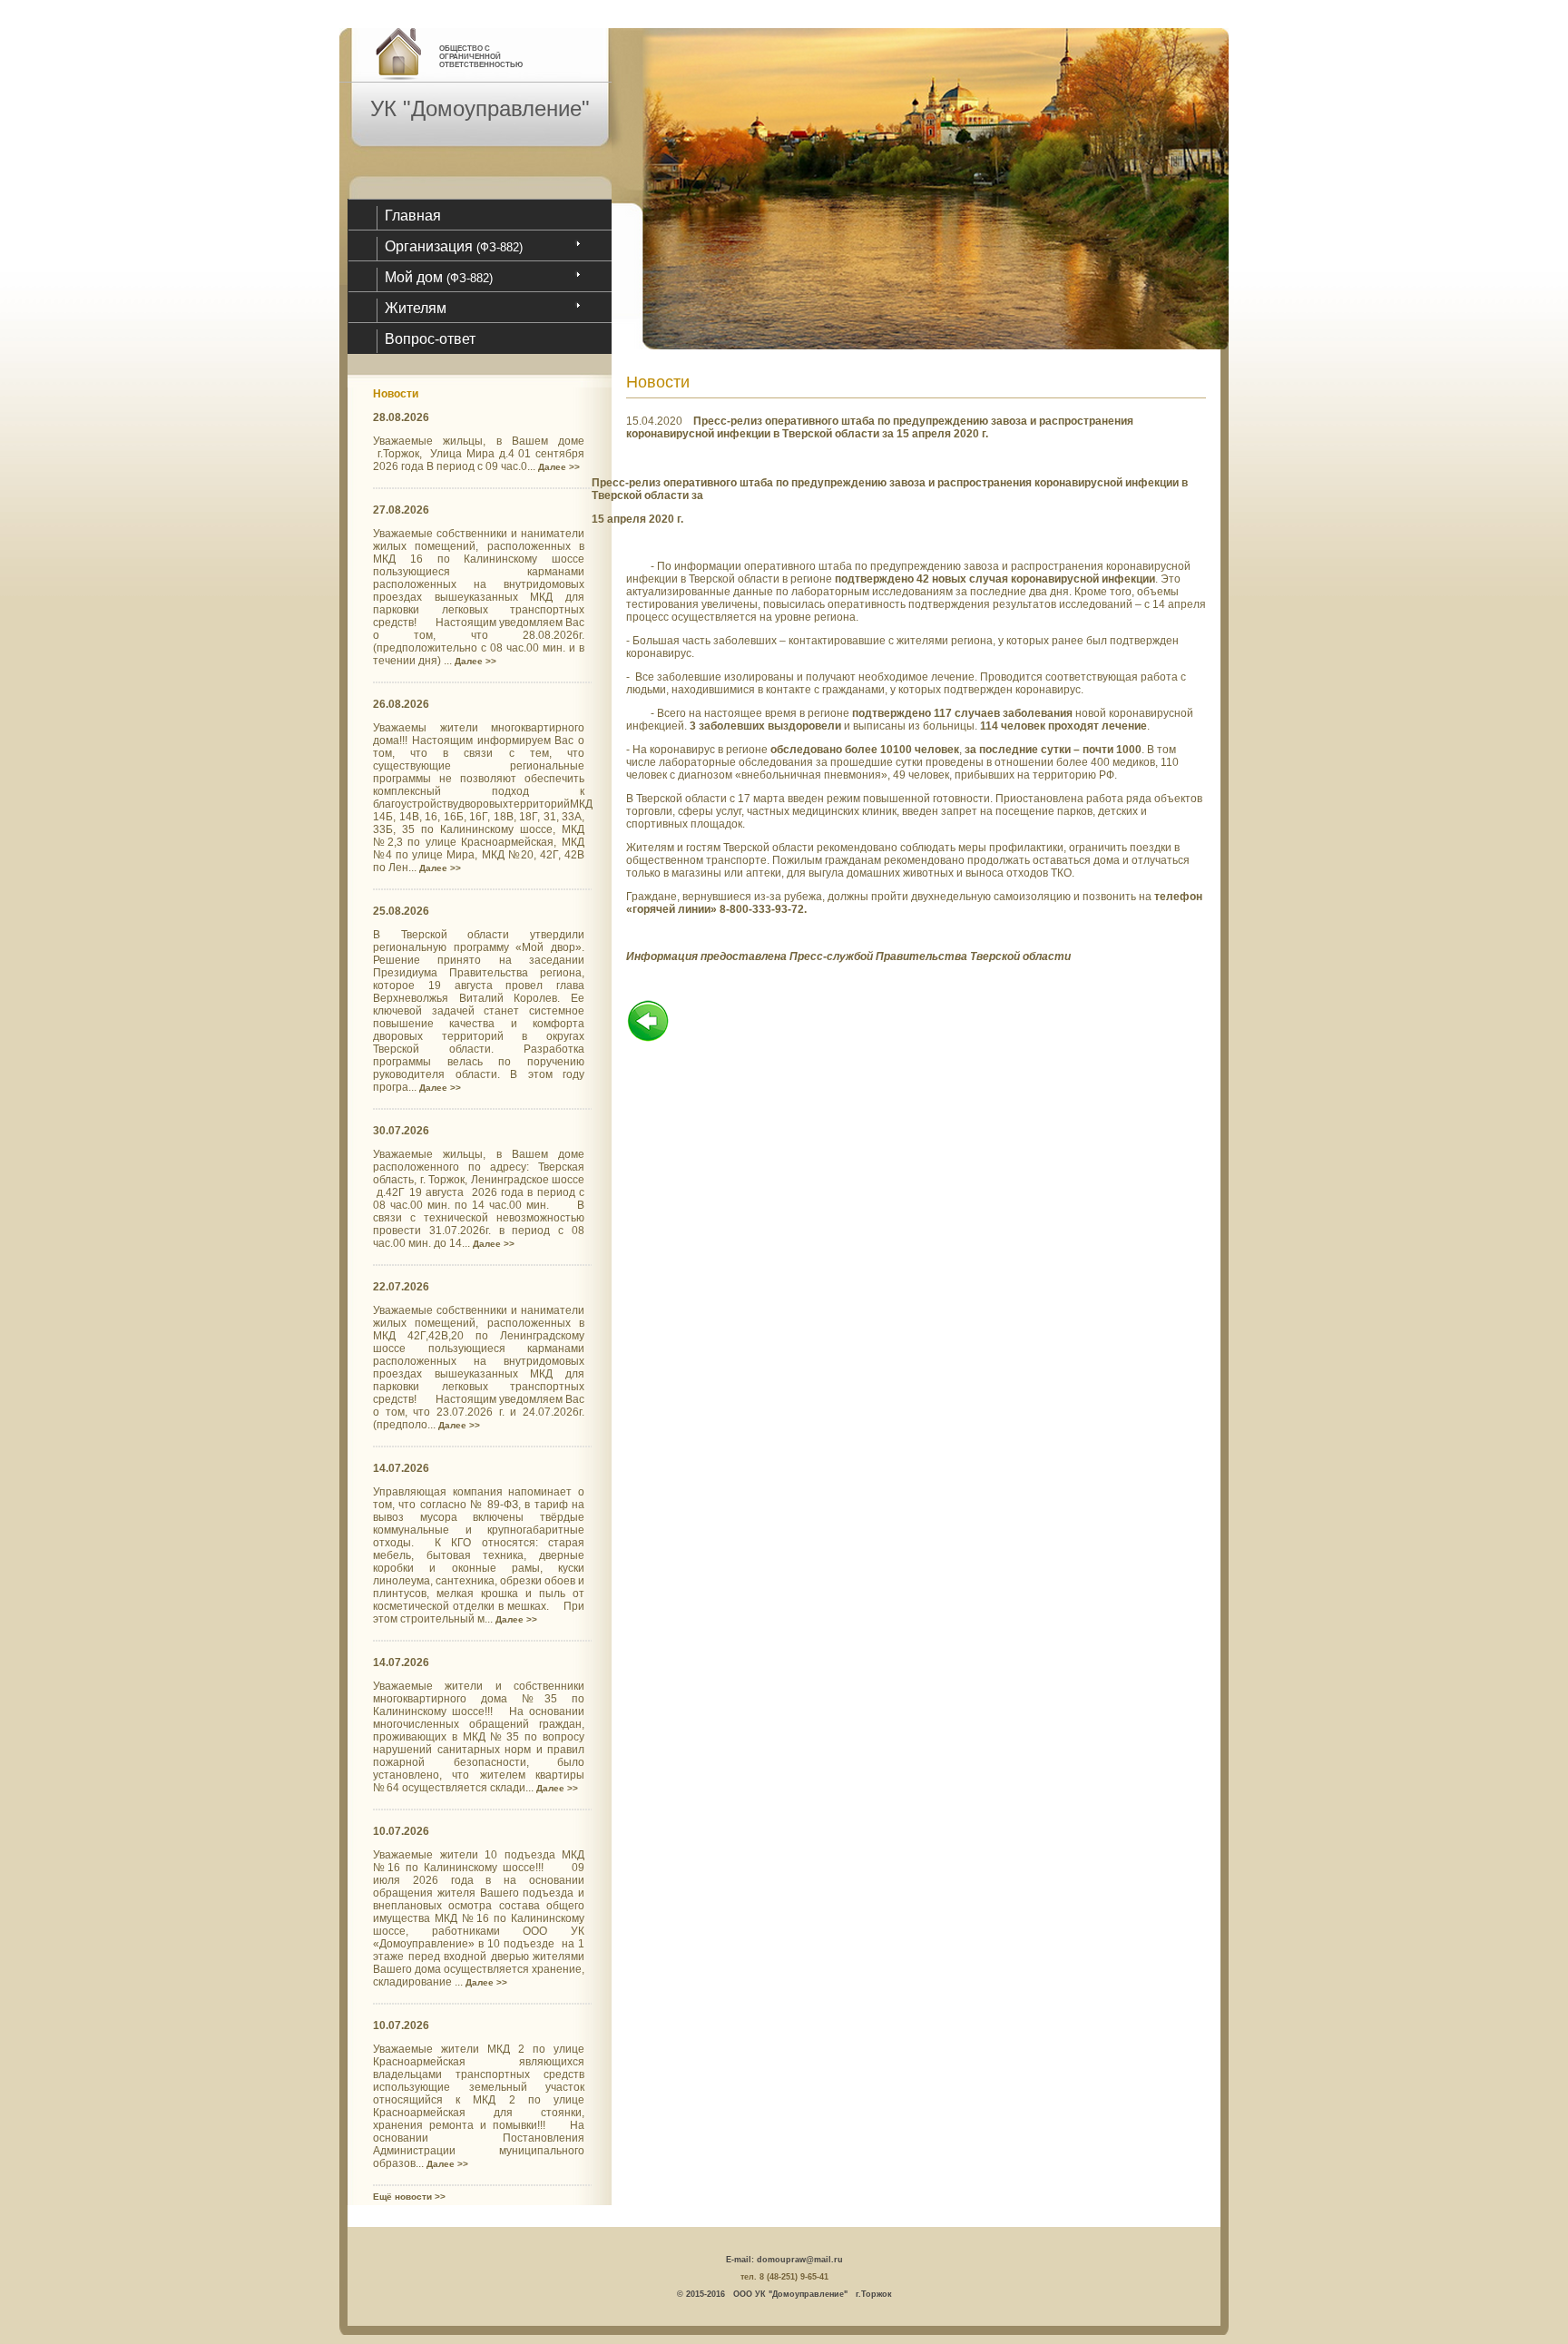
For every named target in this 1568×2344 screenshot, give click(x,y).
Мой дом (439, 277)
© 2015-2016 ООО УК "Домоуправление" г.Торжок (784, 2294)
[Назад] (648, 1039)
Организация (454, 246)
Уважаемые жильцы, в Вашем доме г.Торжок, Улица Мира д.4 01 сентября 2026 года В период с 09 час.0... (479, 454)
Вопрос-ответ (430, 339)
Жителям (416, 308)
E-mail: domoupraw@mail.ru (784, 2260)
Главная (413, 216)
